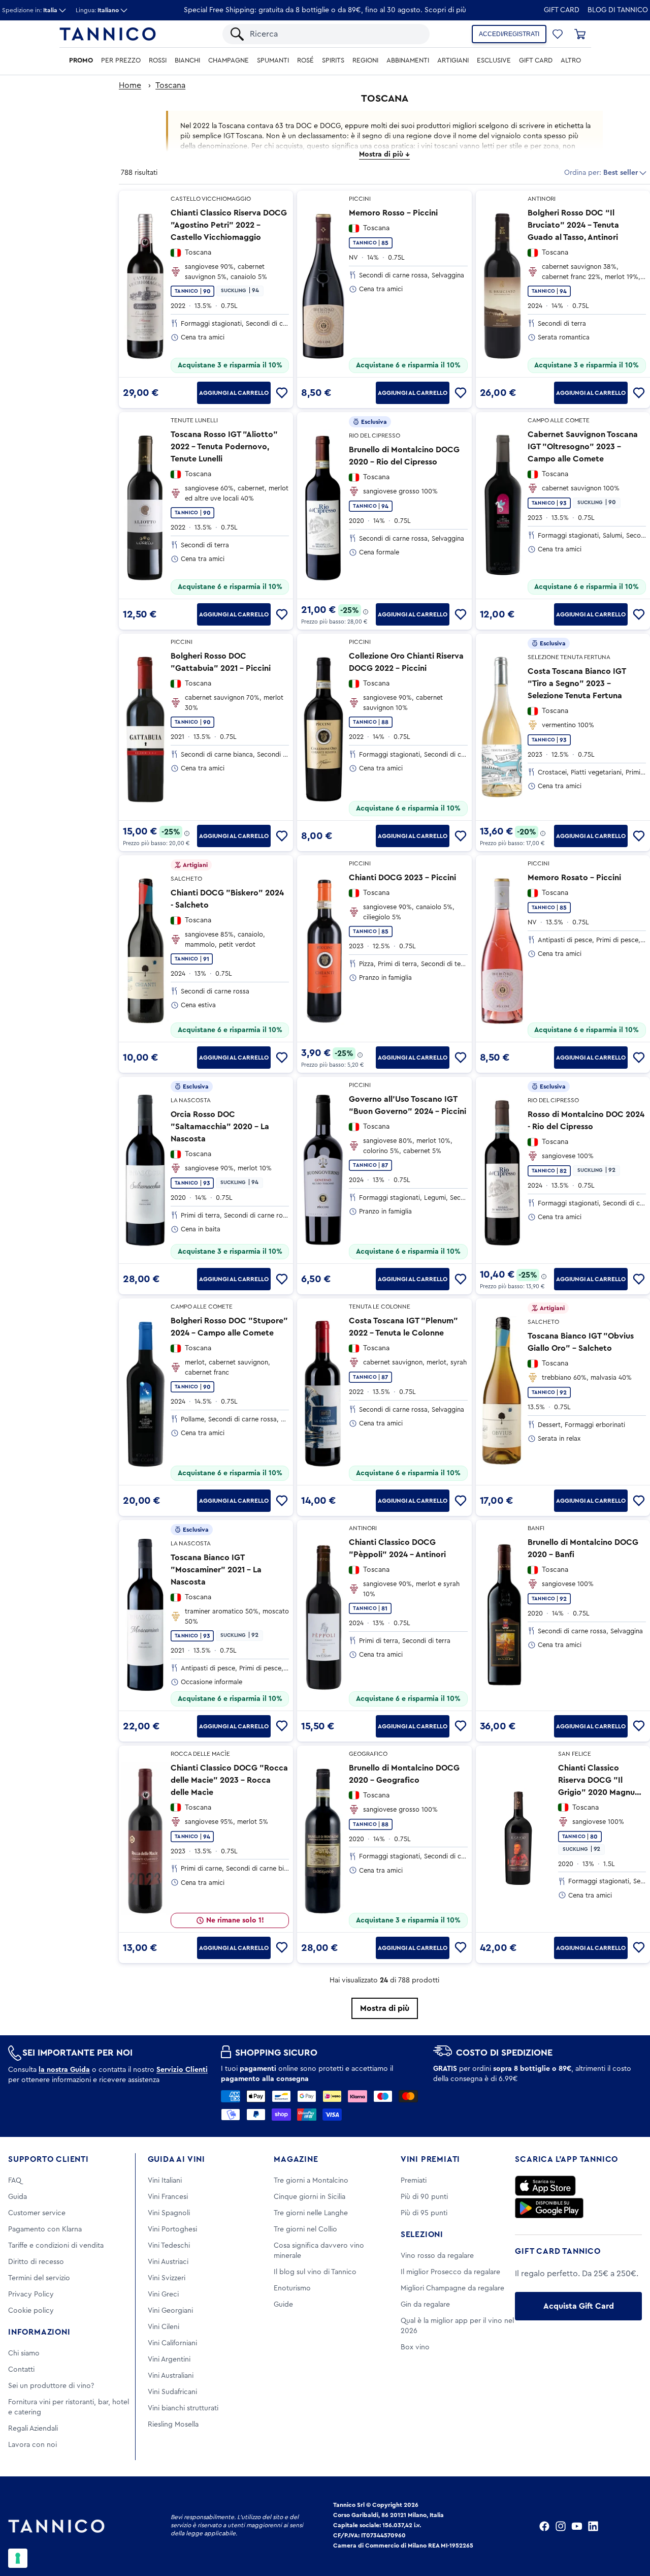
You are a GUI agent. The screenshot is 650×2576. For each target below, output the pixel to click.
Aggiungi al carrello (234, 393)
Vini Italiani (165, 2181)
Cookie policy (31, 2311)
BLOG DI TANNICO (618, 10)
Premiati (414, 2181)
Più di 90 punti (424, 2197)
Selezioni (422, 2234)
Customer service (37, 2213)
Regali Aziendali (33, 2429)
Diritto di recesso (36, 2262)
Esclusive (494, 60)
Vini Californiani (172, 2343)
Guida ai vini (176, 2159)
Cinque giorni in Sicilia (310, 2197)
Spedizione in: (30, 10)
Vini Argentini (169, 2360)
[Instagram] (561, 2526)
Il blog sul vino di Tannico (315, 2272)
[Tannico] (108, 34)
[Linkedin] (593, 2526)
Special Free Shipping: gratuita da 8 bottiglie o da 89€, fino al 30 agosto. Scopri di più (325, 10)
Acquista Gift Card (579, 2306)
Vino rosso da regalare (437, 2256)
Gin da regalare (425, 2305)
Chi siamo (24, 2353)
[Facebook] (544, 2526)
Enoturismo (292, 2288)
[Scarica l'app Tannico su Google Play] (549, 2208)
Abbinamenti (408, 60)
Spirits (333, 60)
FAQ (15, 2181)
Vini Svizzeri (167, 2278)
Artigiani (453, 60)
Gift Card (562, 10)
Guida (18, 2197)
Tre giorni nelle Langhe (311, 2213)
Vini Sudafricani (172, 2392)
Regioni (365, 60)
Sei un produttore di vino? (51, 2386)
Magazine (296, 2159)
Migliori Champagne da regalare (452, 2288)
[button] (558, 34)
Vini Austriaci (168, 2262)
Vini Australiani (171, 2376)
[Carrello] (580, 34)
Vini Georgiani (170, 2311)
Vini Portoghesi (172, 2229)
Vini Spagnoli (169, 2213)
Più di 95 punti (424, 2213)
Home (130, 85)
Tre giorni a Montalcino (311, 2181)
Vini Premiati (430, 2159)
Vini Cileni (164, 2327)
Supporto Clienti (48, 2159)
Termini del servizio (39, 2278)
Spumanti (273, 60)
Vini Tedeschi (169, 2246)
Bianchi (187, 60)
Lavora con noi (32, 2445)
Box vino (415, 2347)
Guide (283, 2305)
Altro (571, 60)
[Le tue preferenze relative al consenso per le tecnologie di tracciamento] (18, 2558)
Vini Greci (163, 2294)
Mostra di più (385, 2008)
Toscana (170, 85)
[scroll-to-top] (629, 2526)
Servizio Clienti (182, 2070)
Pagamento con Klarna (45, 2229)
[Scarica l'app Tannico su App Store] (545, 2186)
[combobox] (335, 34)
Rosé (305, 60)
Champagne (229, 60)
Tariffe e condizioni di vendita (56, 2246)
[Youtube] (577, 2526)
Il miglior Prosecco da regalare (450, 2272)
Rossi (158, 60)
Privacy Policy (31, 2294)
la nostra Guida (64, 2070)
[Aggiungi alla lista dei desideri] (282, 393)
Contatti (21, 2370)
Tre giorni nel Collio (305, 2229)
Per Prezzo (121, 60)
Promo (81, 60)
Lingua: (97, 10)
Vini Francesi (168, 2197)
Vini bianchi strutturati (183, 2408)
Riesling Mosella (173, 2425)
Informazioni (39, 2332)
